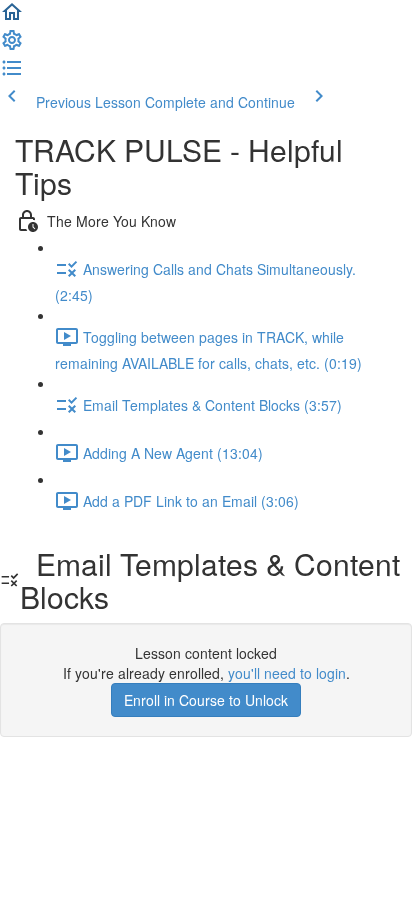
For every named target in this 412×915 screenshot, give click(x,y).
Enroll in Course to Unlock (206, 700)
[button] (12, 18)
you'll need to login (287, 673)
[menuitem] (12, 46)
